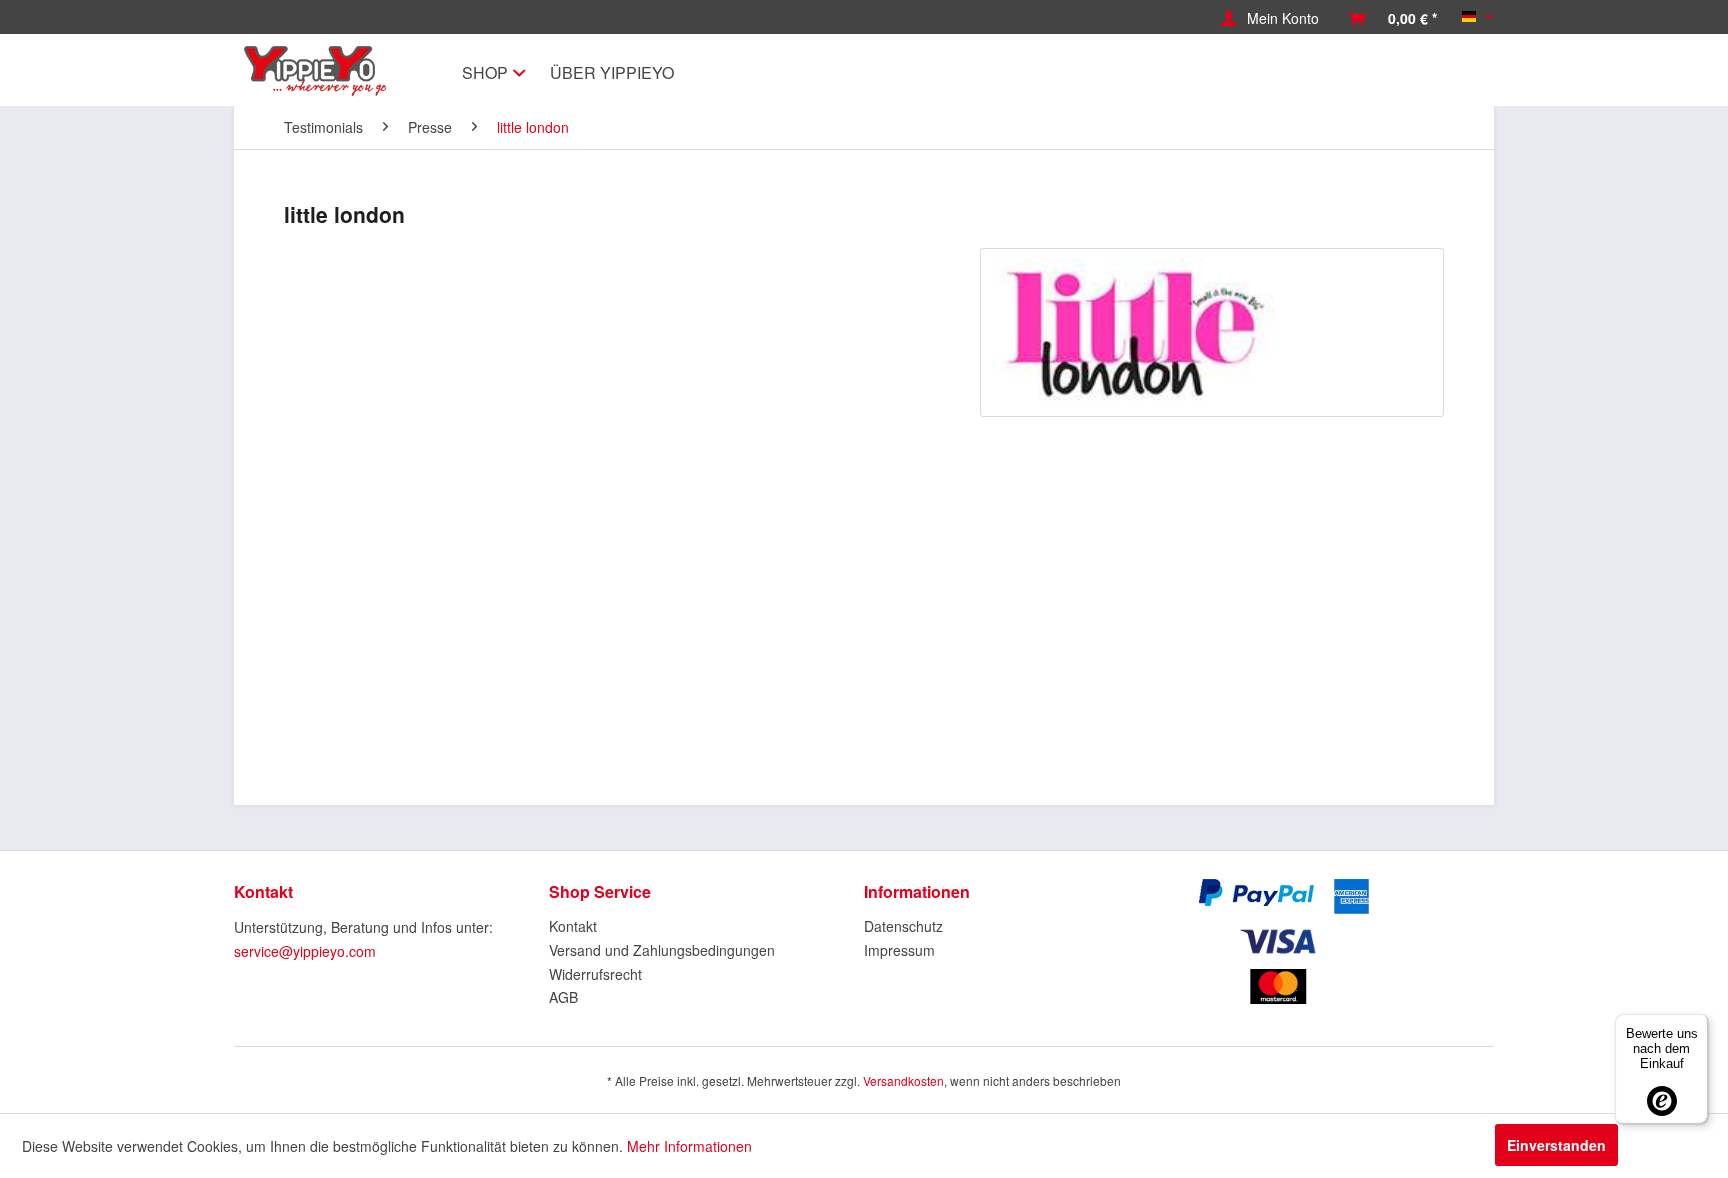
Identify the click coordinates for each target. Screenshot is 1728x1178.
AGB (563, 997)
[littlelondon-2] (1212, 332)
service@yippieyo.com (305, 951)
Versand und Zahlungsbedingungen (662, 950)
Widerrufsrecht (595, 974)
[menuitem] (1270, 18)
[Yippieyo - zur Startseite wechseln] (320, 71)
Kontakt (573, 926)
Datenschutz (903, 926)
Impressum (899, 950)
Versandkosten (903, 1080)
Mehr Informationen (689, 1146)
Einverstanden (1556, 1145)
